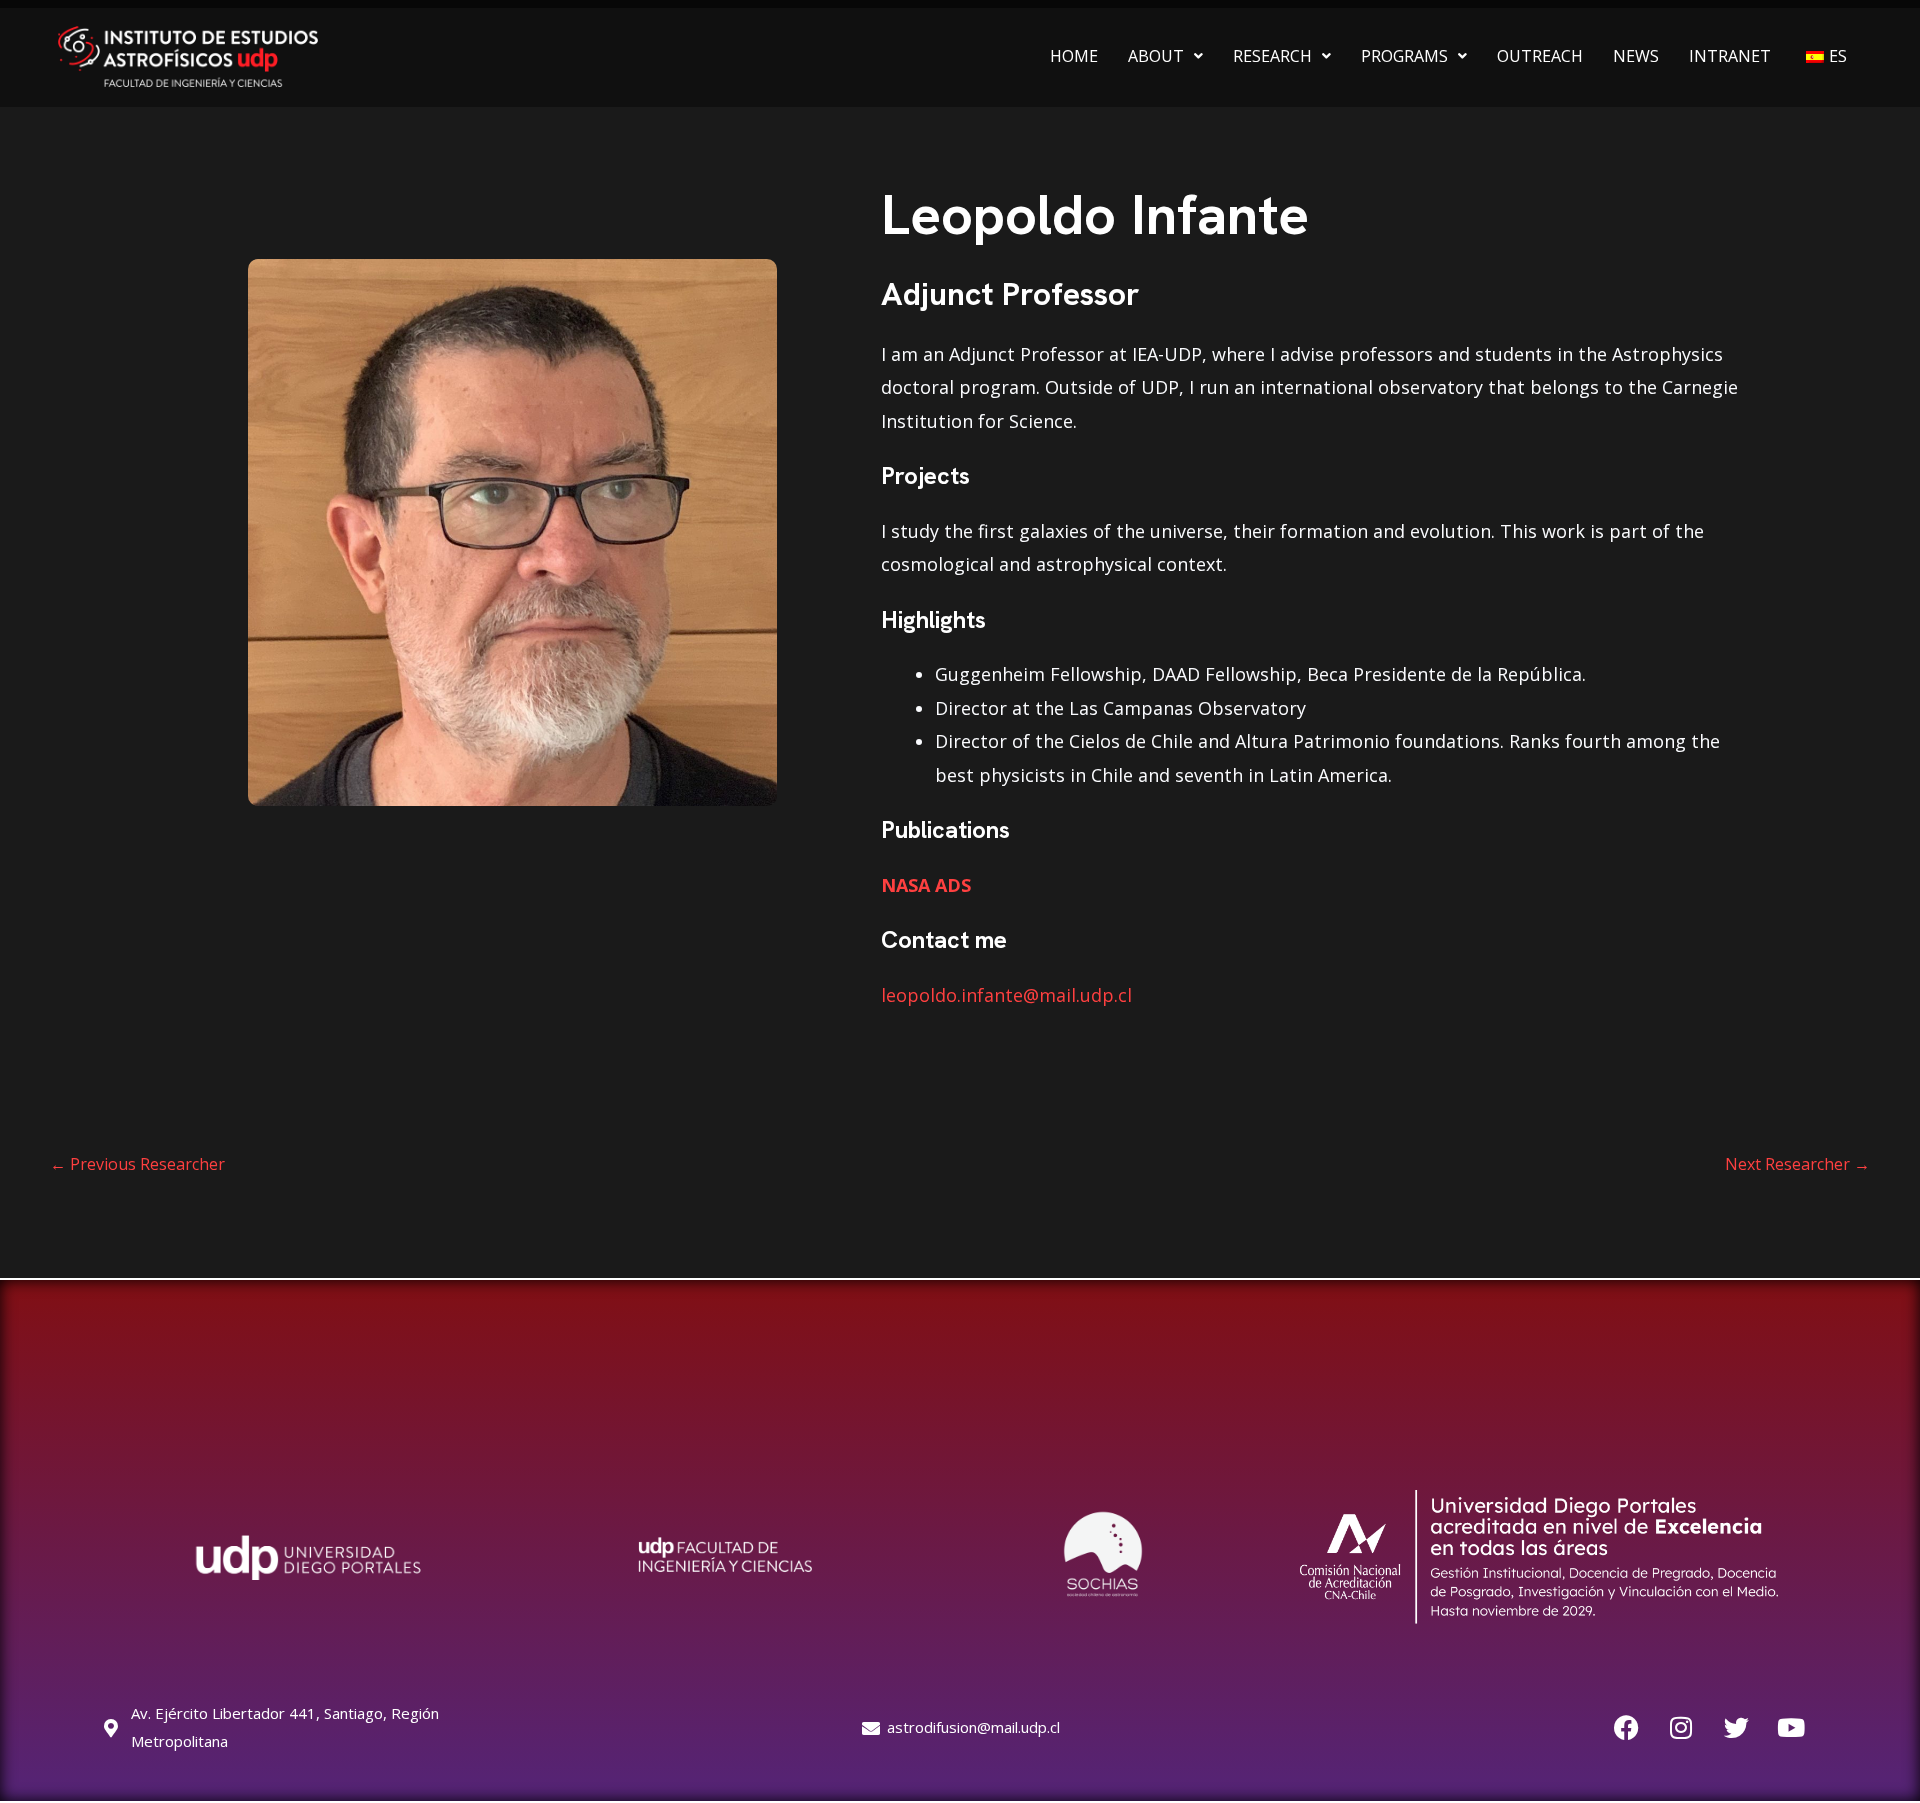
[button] (1165, 56)
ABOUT (1156, 56)
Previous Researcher (137, 1164)
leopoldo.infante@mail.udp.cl (1006, 995)
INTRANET (1730, 56)
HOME (1074, 56)
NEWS (1636, 56)
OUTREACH (1540, 56)
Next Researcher (1797, 1164)
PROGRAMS (1404, 56)
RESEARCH (1272, 56)
